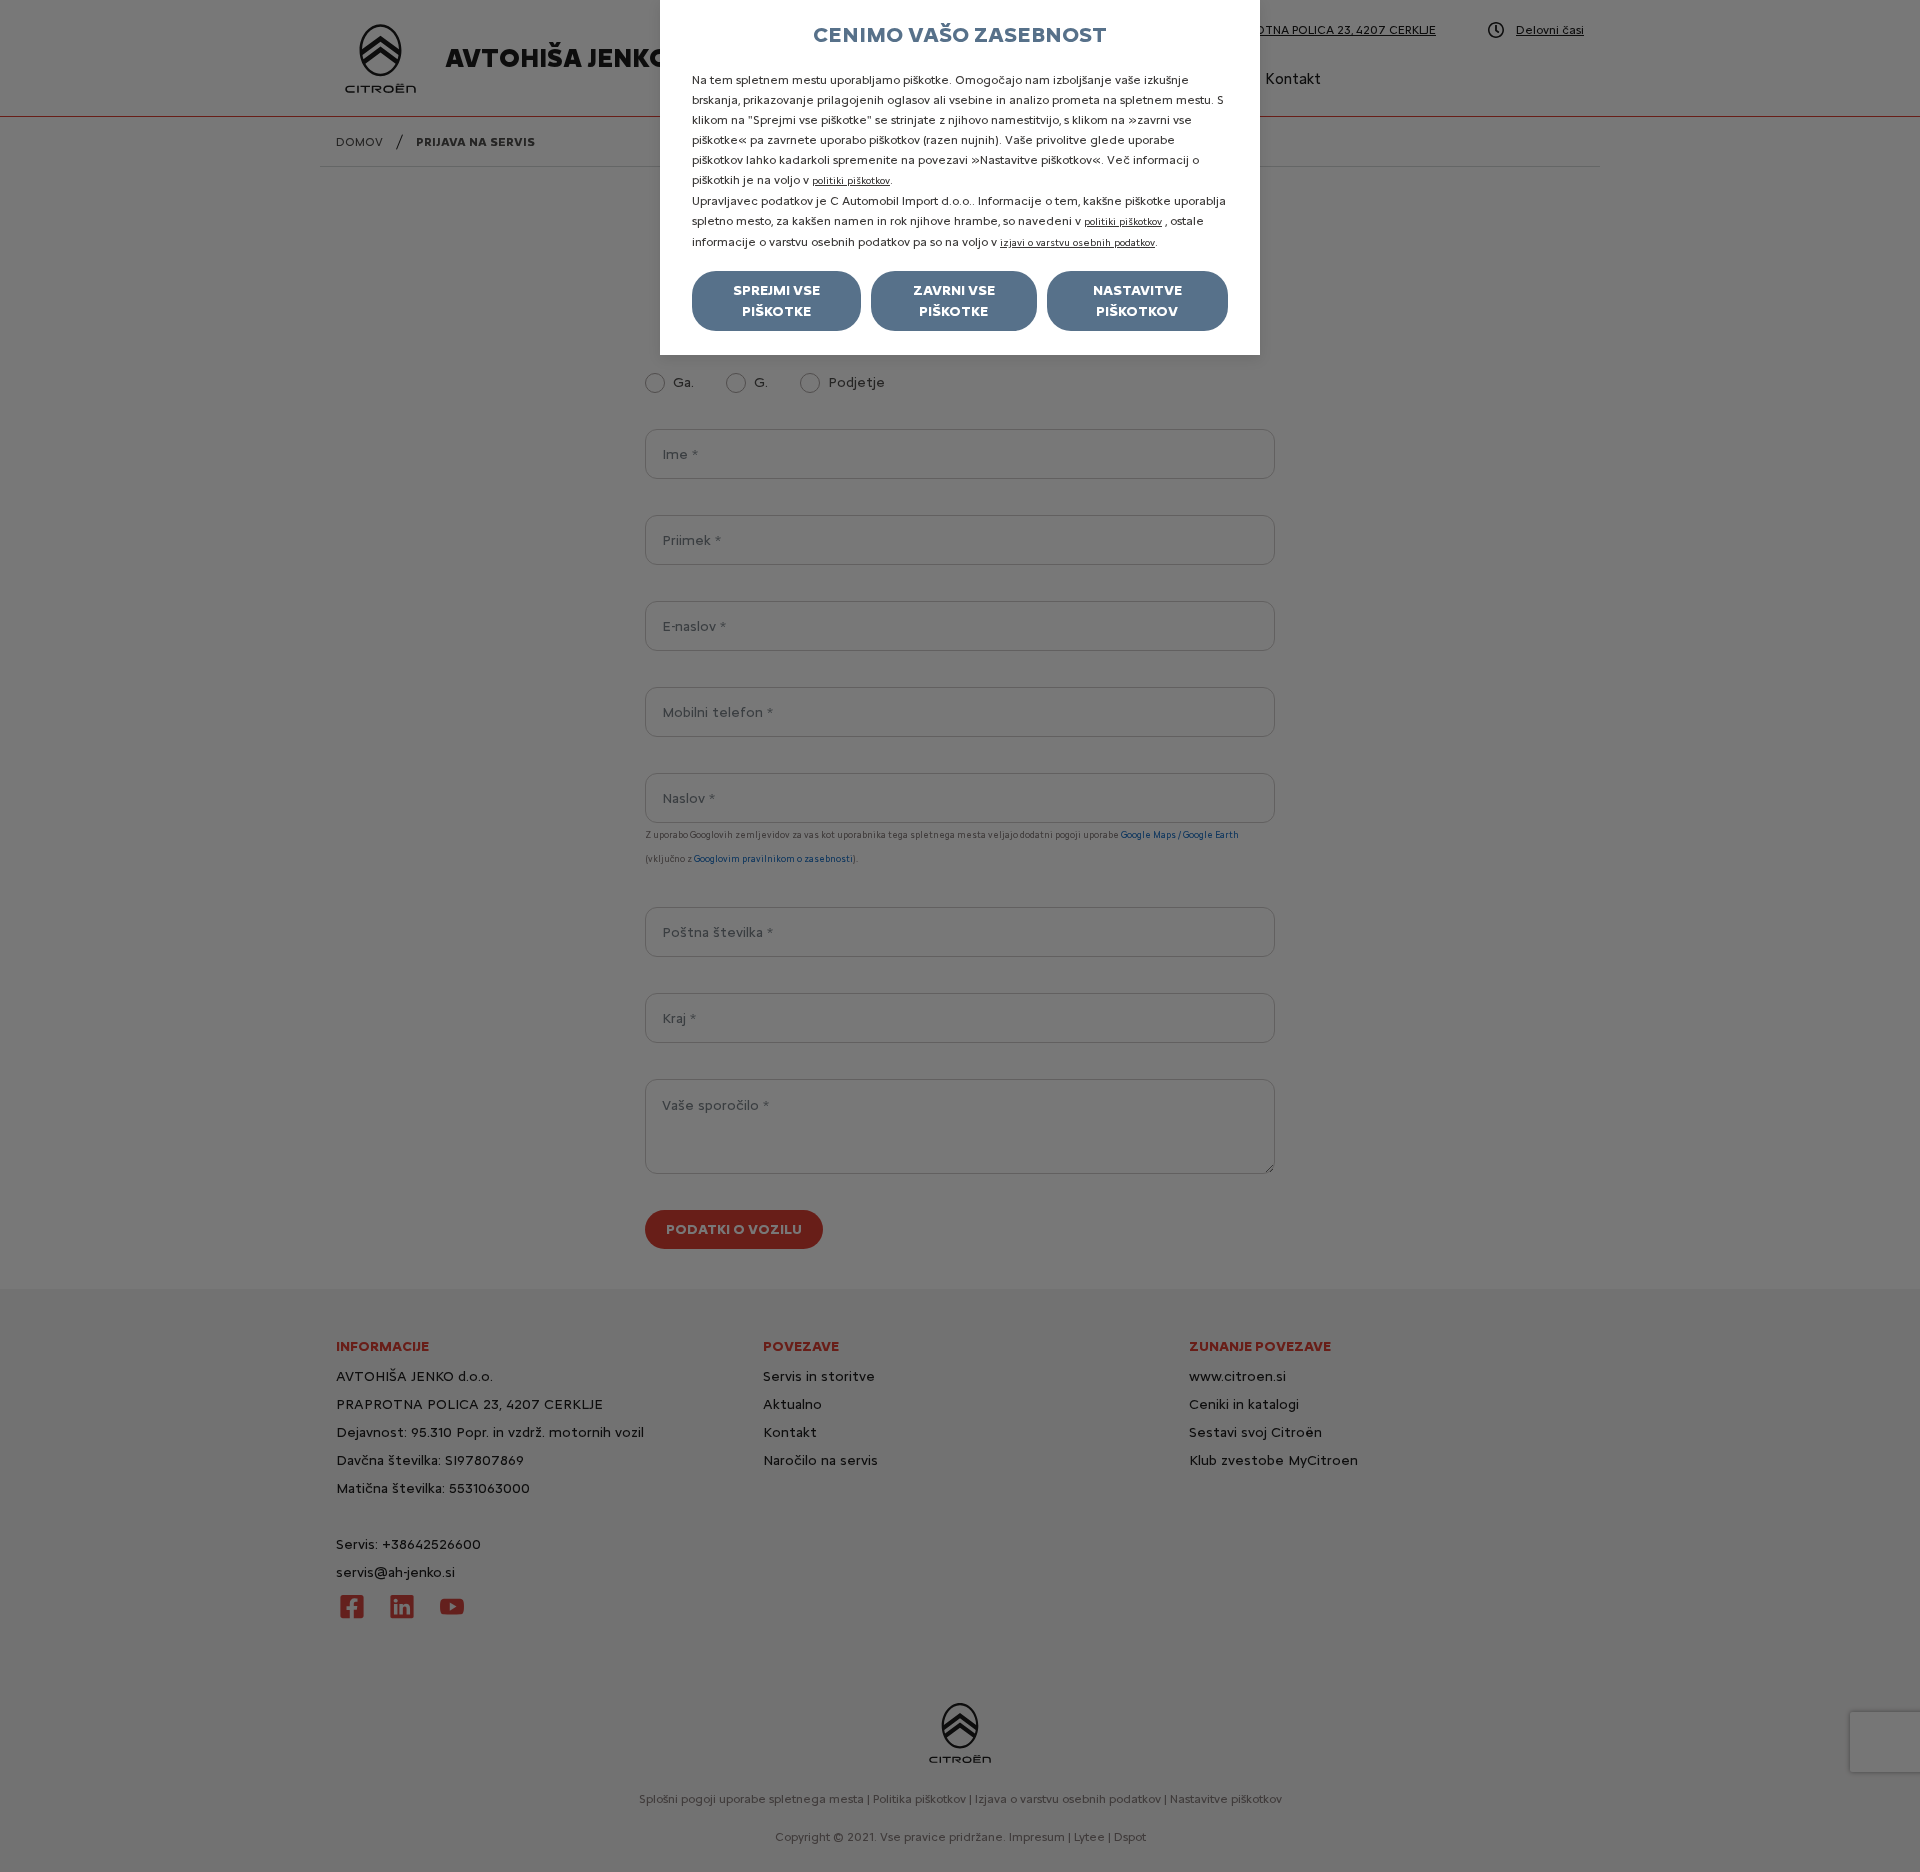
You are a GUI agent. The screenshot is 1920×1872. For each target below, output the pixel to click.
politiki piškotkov (851, 180)
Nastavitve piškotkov (1137, 301)
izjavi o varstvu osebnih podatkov (1077, 242)
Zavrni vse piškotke (954, 301)
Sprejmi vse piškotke (776, 301)
